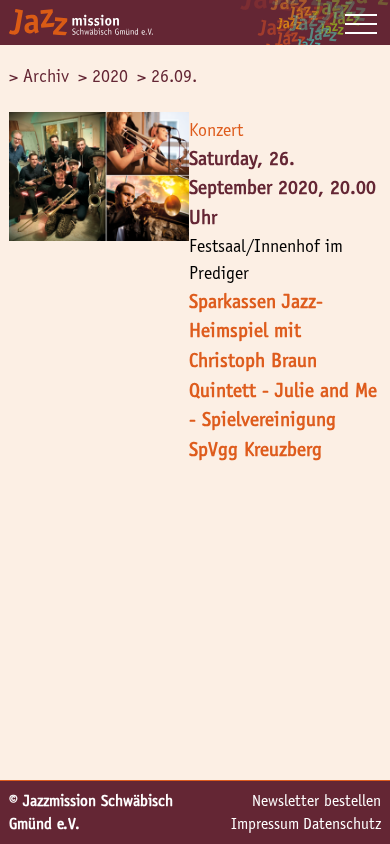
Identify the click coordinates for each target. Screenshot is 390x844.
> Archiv (39, 76)
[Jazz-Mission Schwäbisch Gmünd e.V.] (81, 22)
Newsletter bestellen (316, 800)
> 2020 (103, 76)
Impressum (265, 823)
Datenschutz (342, 823)
